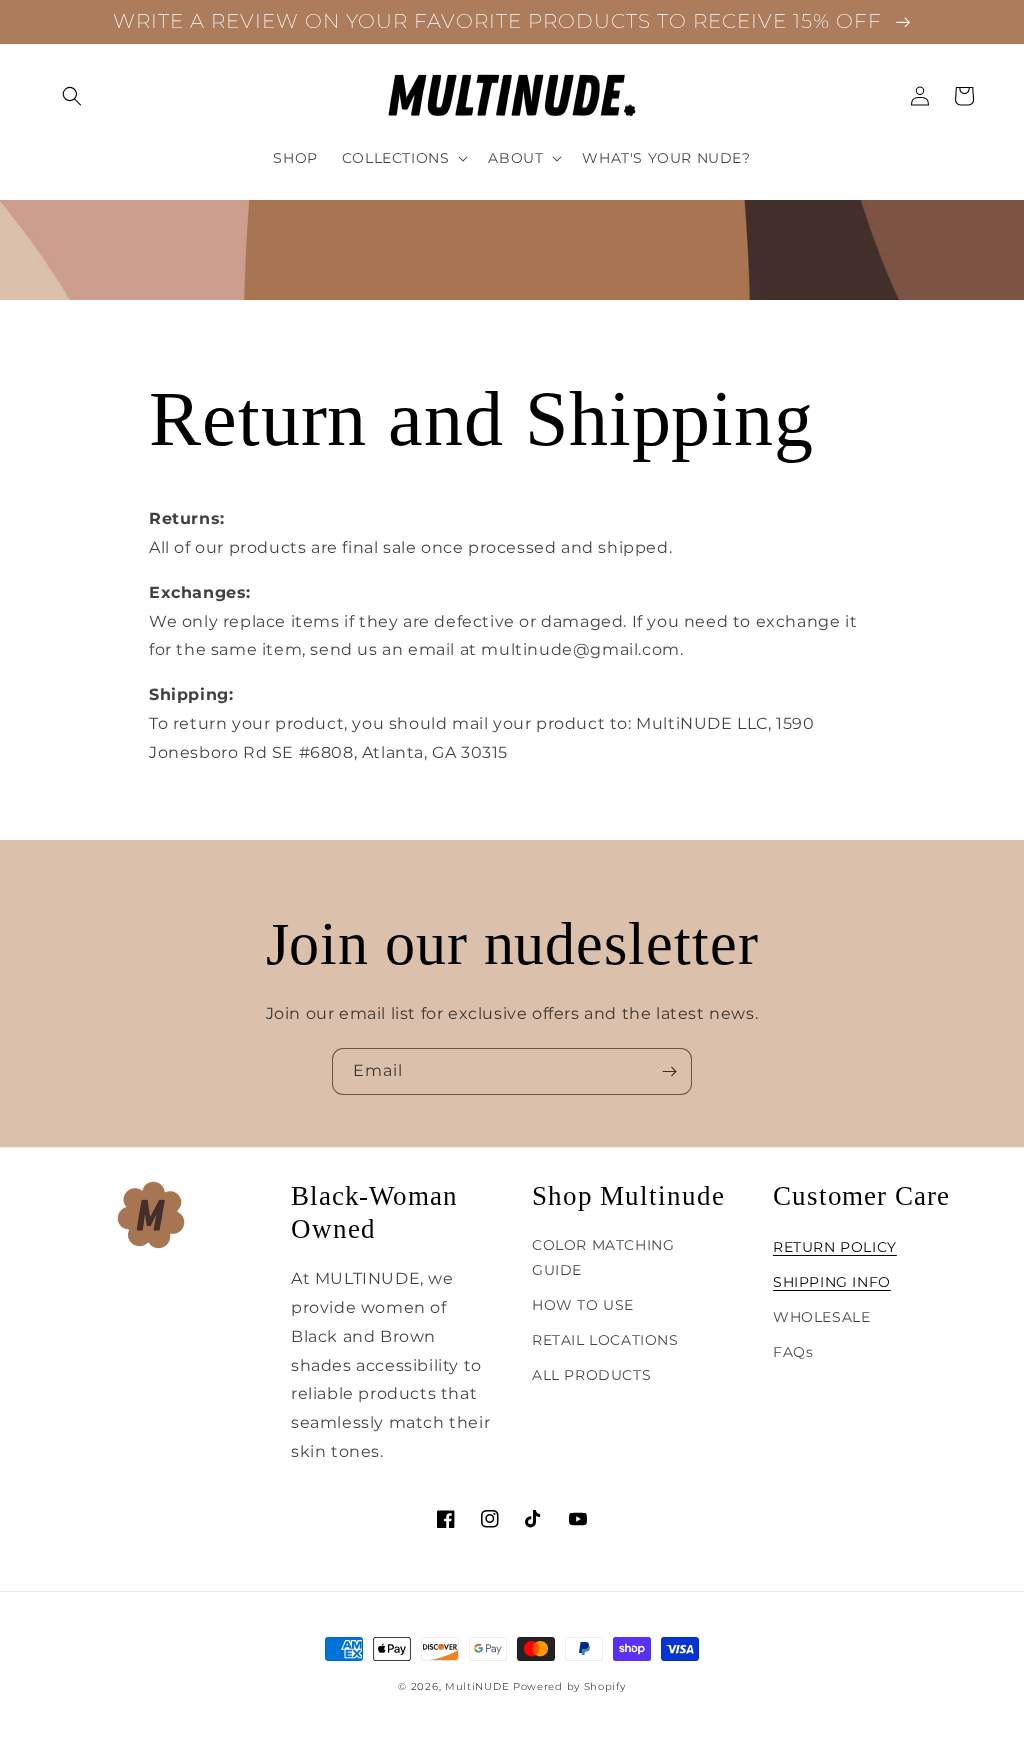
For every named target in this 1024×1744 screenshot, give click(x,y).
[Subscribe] (669, 1071)
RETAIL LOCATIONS (605, 1340)
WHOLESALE (821, 1317)
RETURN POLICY (835, 1247)
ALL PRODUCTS (591, 1375)
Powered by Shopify (569, 1686)
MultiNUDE (477, 1686)
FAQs (793, 1352)
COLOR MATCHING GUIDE (603, 1257)
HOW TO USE (583, 1305)
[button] (72, 96)
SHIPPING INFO (832, 1282)
